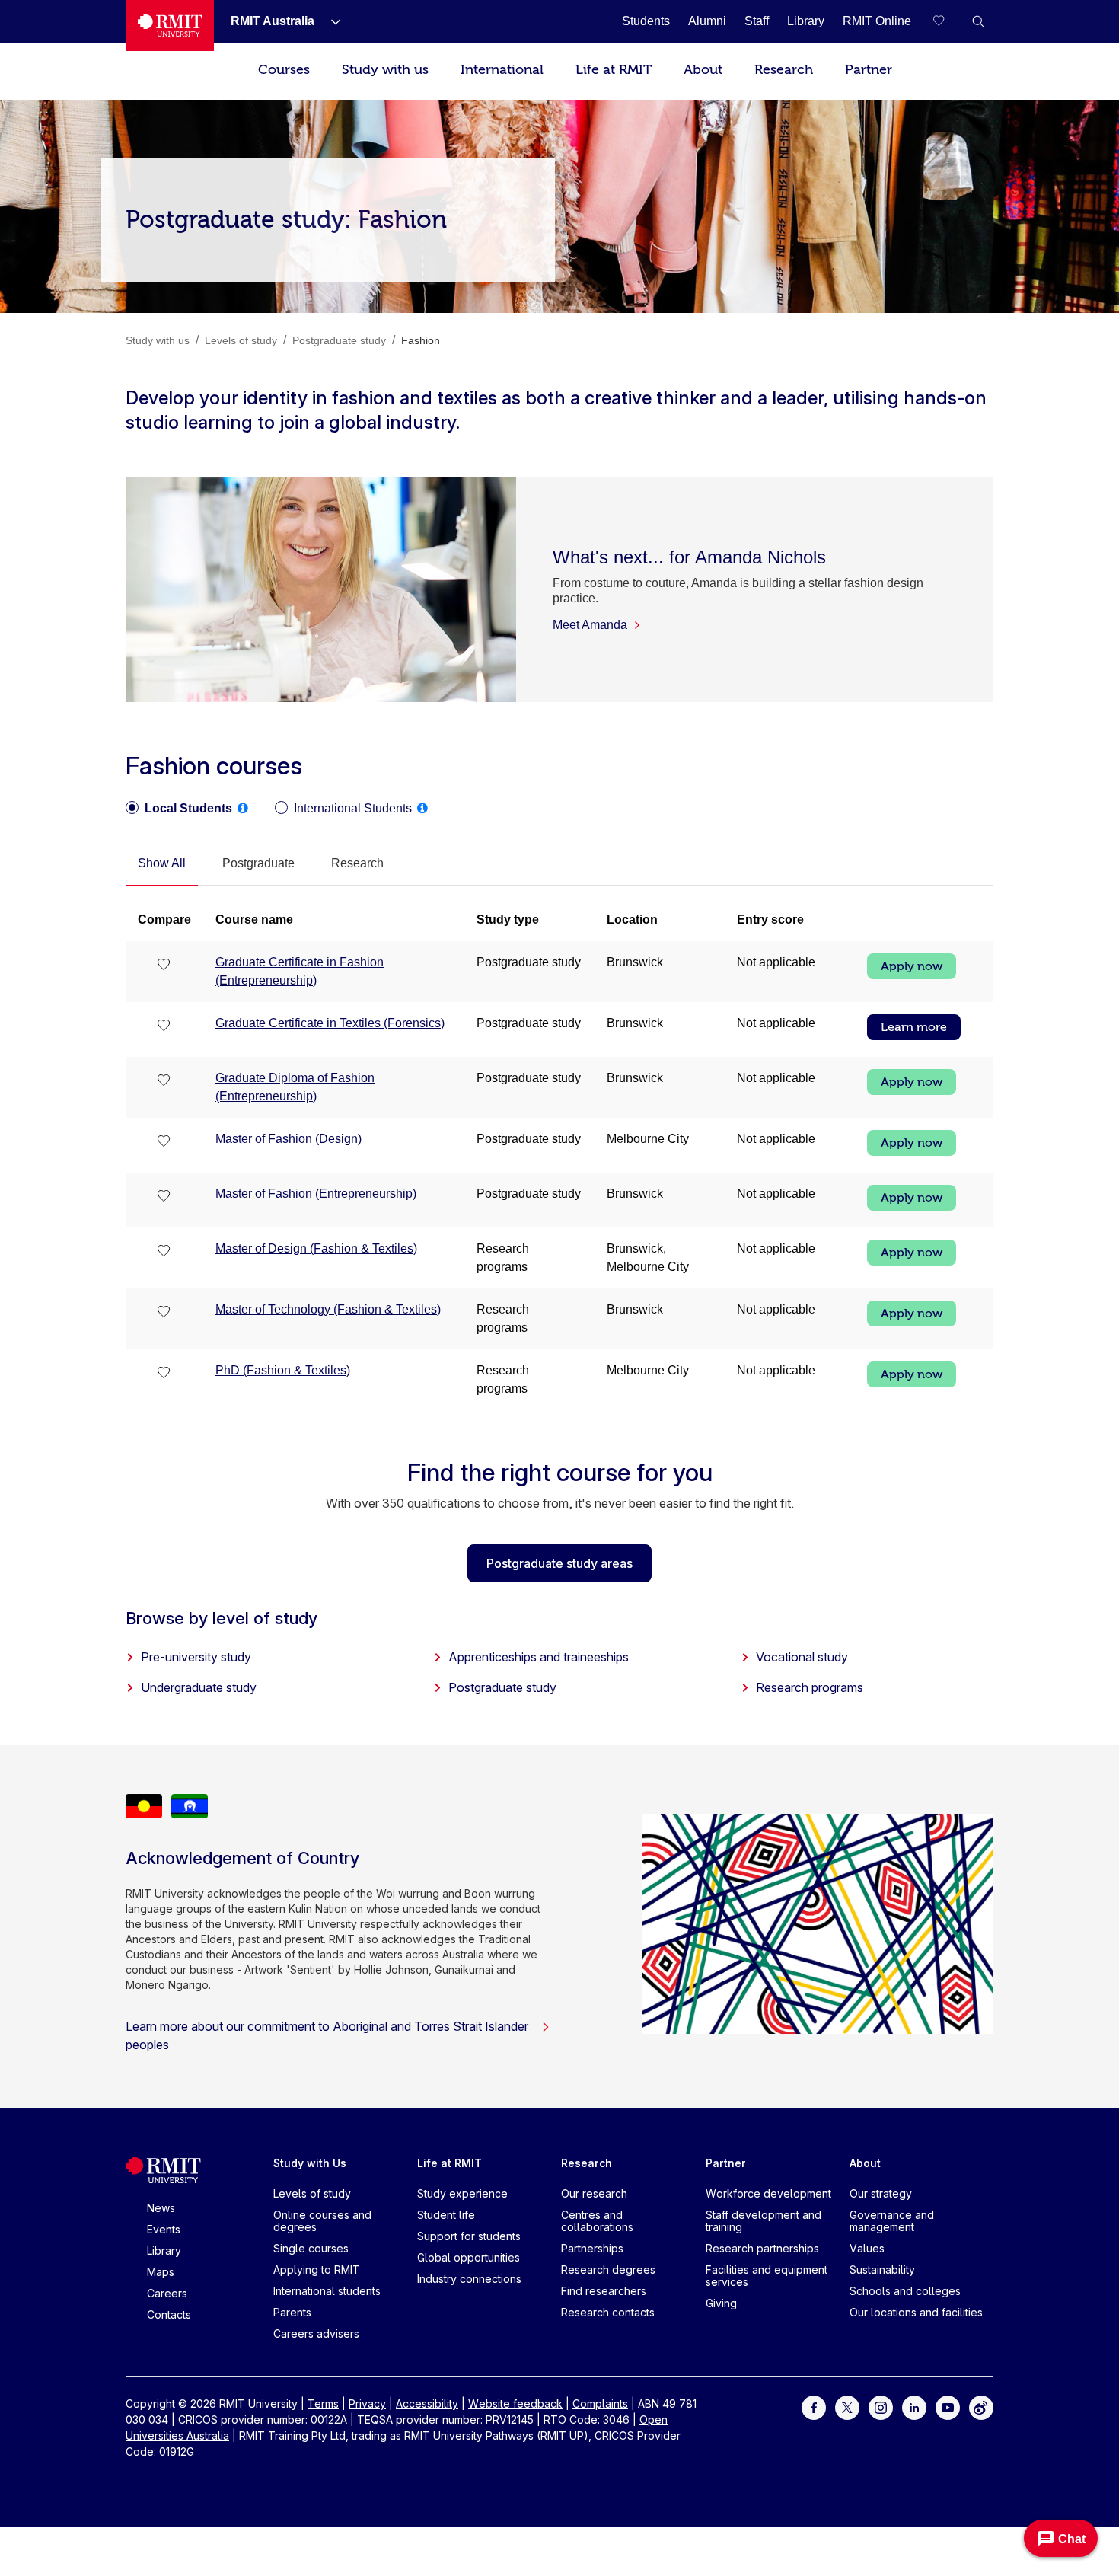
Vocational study (802, 1657)
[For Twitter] (847, 2407)
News (161, 2208)
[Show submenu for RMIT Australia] (330, 21)
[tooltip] (243, 808)
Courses (284, 70)
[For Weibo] (981, 2407)
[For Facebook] (814, 2407)
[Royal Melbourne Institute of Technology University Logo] (170, 26)
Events (164, 2229)
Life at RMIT (614, 70)
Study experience (462, 2193)
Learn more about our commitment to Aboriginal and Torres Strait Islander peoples (327, 2035)
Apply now (912, 966)
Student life (446, 2215)
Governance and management (892, 2221)
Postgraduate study (502, 1687)
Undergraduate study (199, 1687)
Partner (869, 70)
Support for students (469, 2236)
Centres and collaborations (597, 2221)
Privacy (367, 2404)
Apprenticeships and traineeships (539, 1657)
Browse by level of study (222, 1618)
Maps (161, 2272)
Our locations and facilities (916, 2312)
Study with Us (310, 2163)
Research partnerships (762, 2248)
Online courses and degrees (322, 2221)
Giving (721, 2303)
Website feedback (515, 2404)
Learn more (914, 1027)
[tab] (162, 864)
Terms (323, 2404)
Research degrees (608, 2270)
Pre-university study (196, 1657)
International (502, 70)
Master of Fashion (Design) (289, 1139)
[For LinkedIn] (914, 2407)
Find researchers (604, 2291)
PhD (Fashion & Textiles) (283, 1370)
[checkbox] (164, 966)
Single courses (311, 2248)
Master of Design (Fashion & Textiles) (316, 1248)
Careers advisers (316, 2333)
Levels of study (312, 2193)
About (703, 70)
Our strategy (881, 2193)
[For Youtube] (948, 2407)
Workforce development (768, 2193)
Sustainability (882, 2270)
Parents (292, 2312)
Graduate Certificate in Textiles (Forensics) (330, 1023)
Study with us (385, 70)
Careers (167, 2293)
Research (784, 70)
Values (867, 2248)
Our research (594, 2193)
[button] (978, 21)
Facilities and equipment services (767, 2276)
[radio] (179, 809)
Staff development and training (764, 2221)
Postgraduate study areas (559, 1563)
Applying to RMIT (317, 2270)
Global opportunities (469, 2257)
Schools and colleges (905, 2291)
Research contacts (608, 2312)
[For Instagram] (881, 2407)
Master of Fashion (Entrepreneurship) (316, 1194)
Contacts (169, 2314)
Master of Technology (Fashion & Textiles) (328, 1309)
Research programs (810, 1687)
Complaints (600, 2404)
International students (327, 2291)
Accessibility (427, 2404)
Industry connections (469, 2279)
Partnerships (592, 2248)
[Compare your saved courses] (948, 21)
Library (164, 2250)
